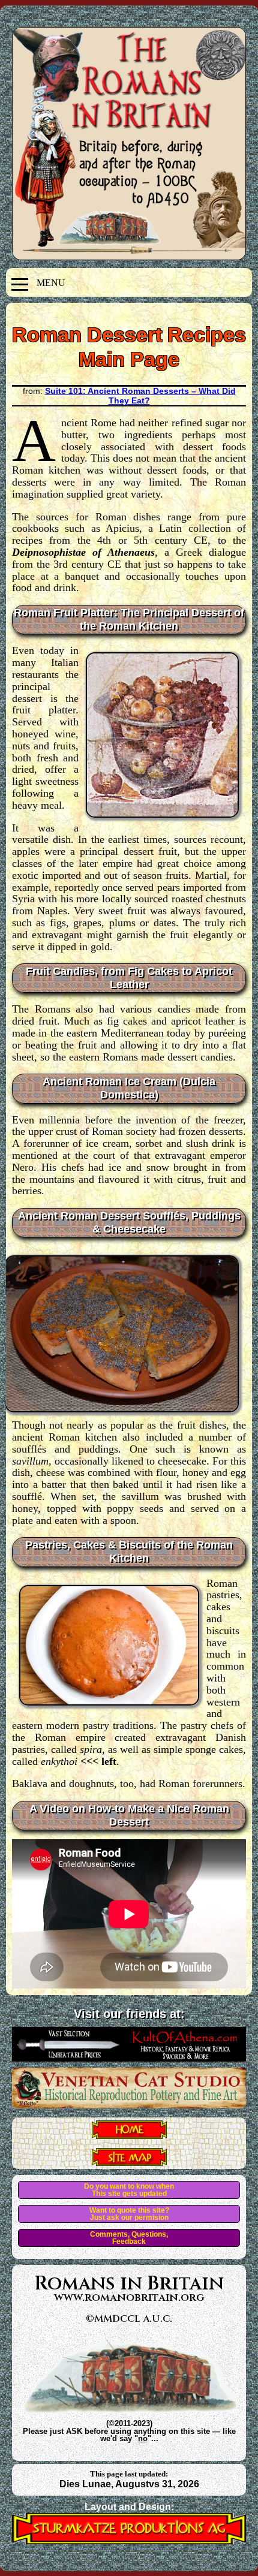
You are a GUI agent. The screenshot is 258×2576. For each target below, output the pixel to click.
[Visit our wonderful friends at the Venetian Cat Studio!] (129, 2105)
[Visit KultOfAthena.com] (129, 2058)
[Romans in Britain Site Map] (129, 2162)
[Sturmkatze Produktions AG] (129, 2541)
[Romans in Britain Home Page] (129, 2135)
